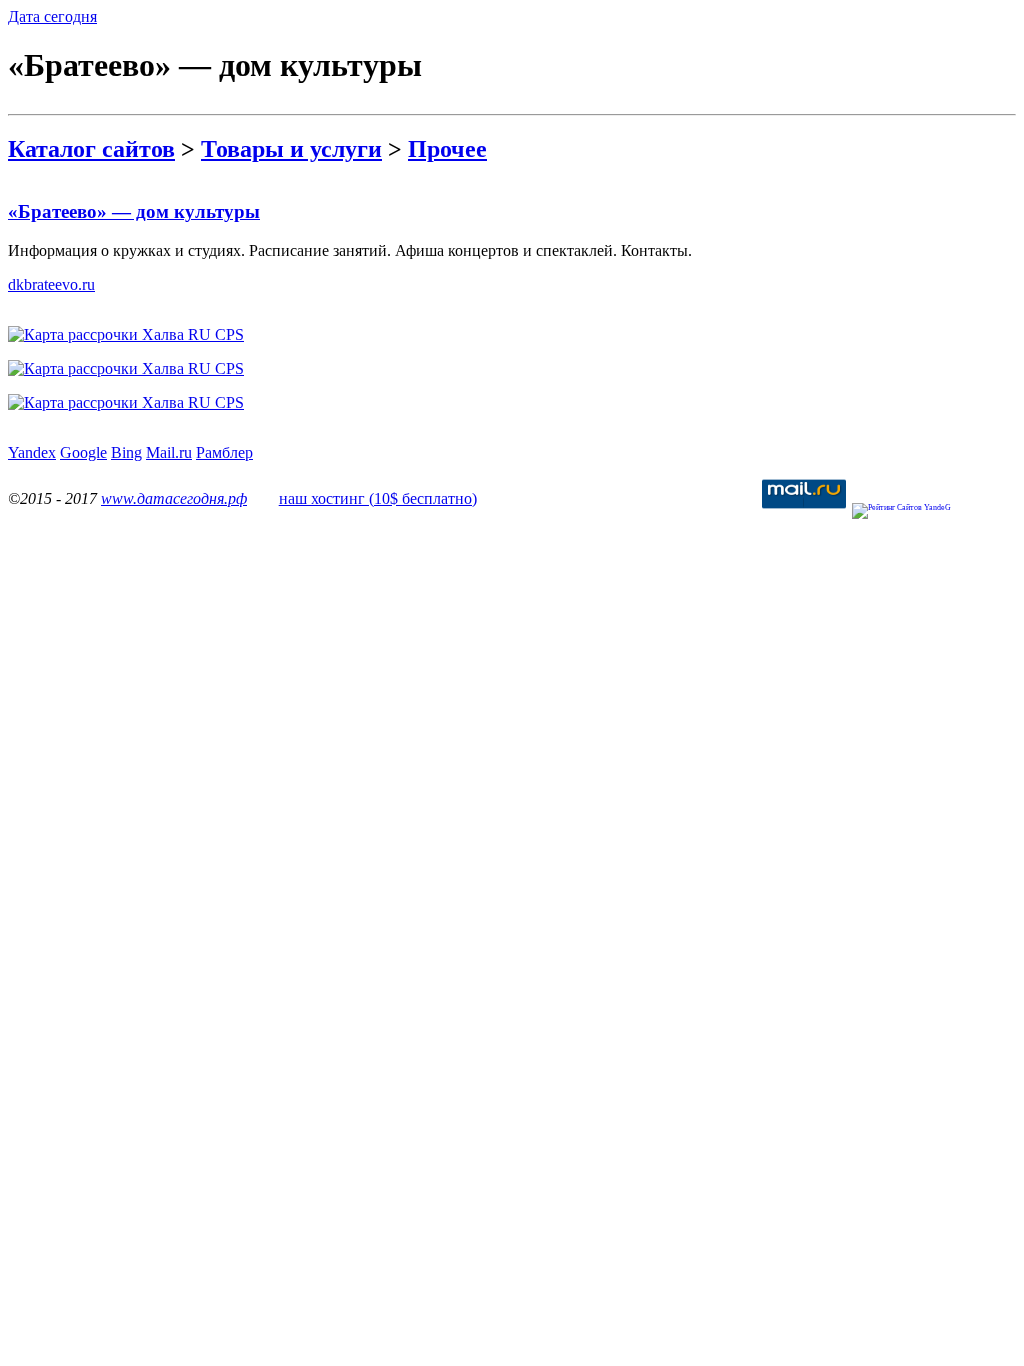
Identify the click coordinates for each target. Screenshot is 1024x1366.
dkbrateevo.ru (51, 284)
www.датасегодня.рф (174, 498)
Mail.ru (169, 452)
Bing (126, 452)
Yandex (32, 452)
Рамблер (224, 452)
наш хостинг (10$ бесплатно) (378, 498)
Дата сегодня (52, 16)
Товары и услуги (291, 149)
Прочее (447, 149)
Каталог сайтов (91, 149)
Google (83, 452)
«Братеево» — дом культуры (134, 211)
